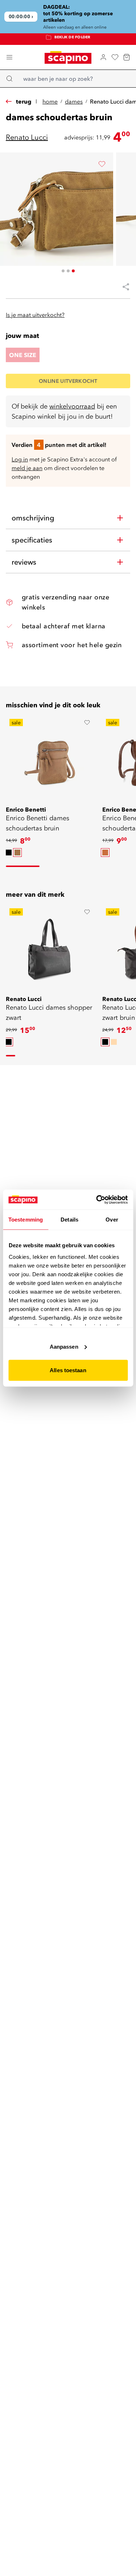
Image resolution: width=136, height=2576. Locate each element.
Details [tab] (69, 1220)
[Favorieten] (115, 57)
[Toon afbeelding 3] (73, 271)
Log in (20, 459)
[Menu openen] (9, 57)
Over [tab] (112, 1220)
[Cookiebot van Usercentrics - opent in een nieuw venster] (97, 1199)
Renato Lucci (27, 137)
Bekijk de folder (73, 39)
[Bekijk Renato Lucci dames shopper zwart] (50, 950)
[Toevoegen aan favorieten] (102, 164)
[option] (9, 853)
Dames (74, 101)
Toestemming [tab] (26, 1220)
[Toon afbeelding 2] (68, 271)
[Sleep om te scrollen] (23, 866)
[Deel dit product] (123, 287)
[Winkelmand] (127, 57)
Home (50, 101)
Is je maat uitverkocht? (35, 315)
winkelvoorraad (72, 406)
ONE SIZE (23, 355)
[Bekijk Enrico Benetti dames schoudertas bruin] (50, 760)
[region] (68, 17)
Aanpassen (64, 1346)
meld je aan (27, 468)
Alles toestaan (68, 1370)
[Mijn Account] (103, 57)
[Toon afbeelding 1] (63, 271)
